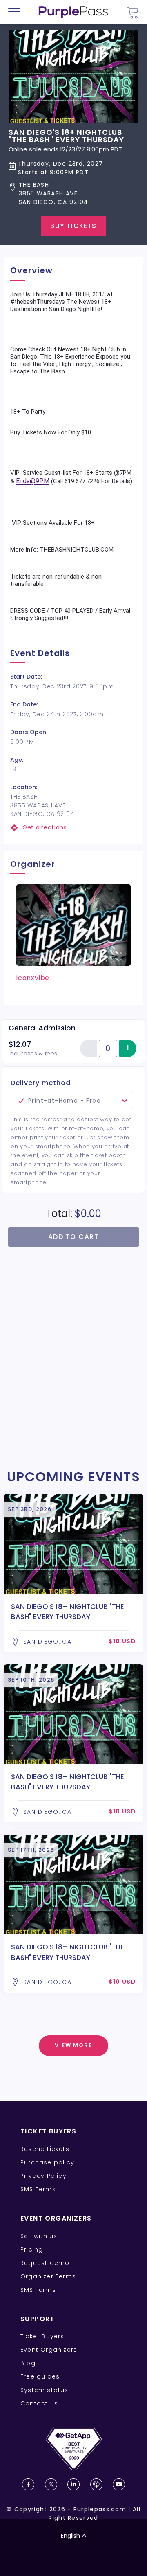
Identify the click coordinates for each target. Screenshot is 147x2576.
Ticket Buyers (42, 2336)
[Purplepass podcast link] (96, 2484)
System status (45, 2390)
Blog (28, 2363)
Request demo (45, 2263)
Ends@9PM (33, 481)
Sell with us (39, 2236)
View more (74, 2045)
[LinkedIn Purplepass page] (73, 2484)
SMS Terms (38, 2189)
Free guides (40, 2376)
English (70, 2536)
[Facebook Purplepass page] (28, 2484)
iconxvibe (33, 978)
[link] (73, 828)
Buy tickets (73, 226)
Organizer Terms (48, 2276)
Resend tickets (45, 2149)
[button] (73, 194)
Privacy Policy (43, 2176)
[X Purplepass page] (51, 2484)
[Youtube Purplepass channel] (119, 2484)
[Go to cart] (133, 12)
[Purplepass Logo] (73, 12)
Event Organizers (49, 2350)
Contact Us (39, 2403)
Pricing (32, 2249)
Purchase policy (47, 2162)
